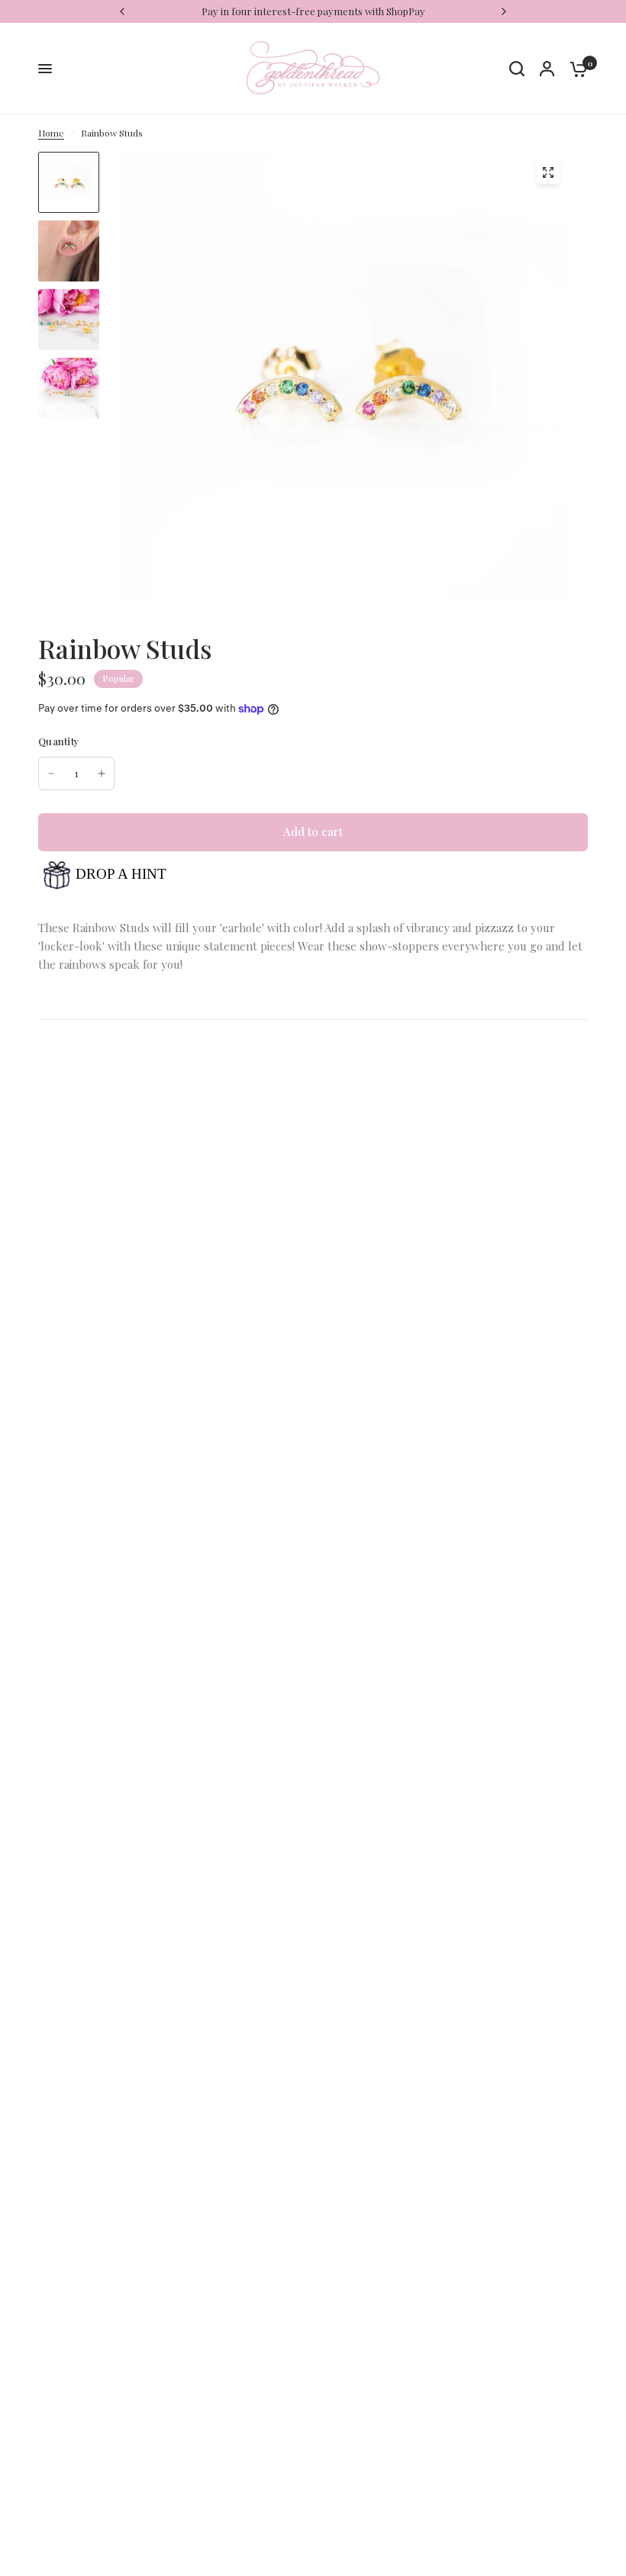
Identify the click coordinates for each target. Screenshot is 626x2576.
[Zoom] (548, 172)
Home (51, 133)
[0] (575, 69)
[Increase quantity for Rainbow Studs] (102, 773)
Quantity (59, 741)
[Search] (517, 69)
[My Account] (547, 69)
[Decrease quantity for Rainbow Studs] (51, 773)
